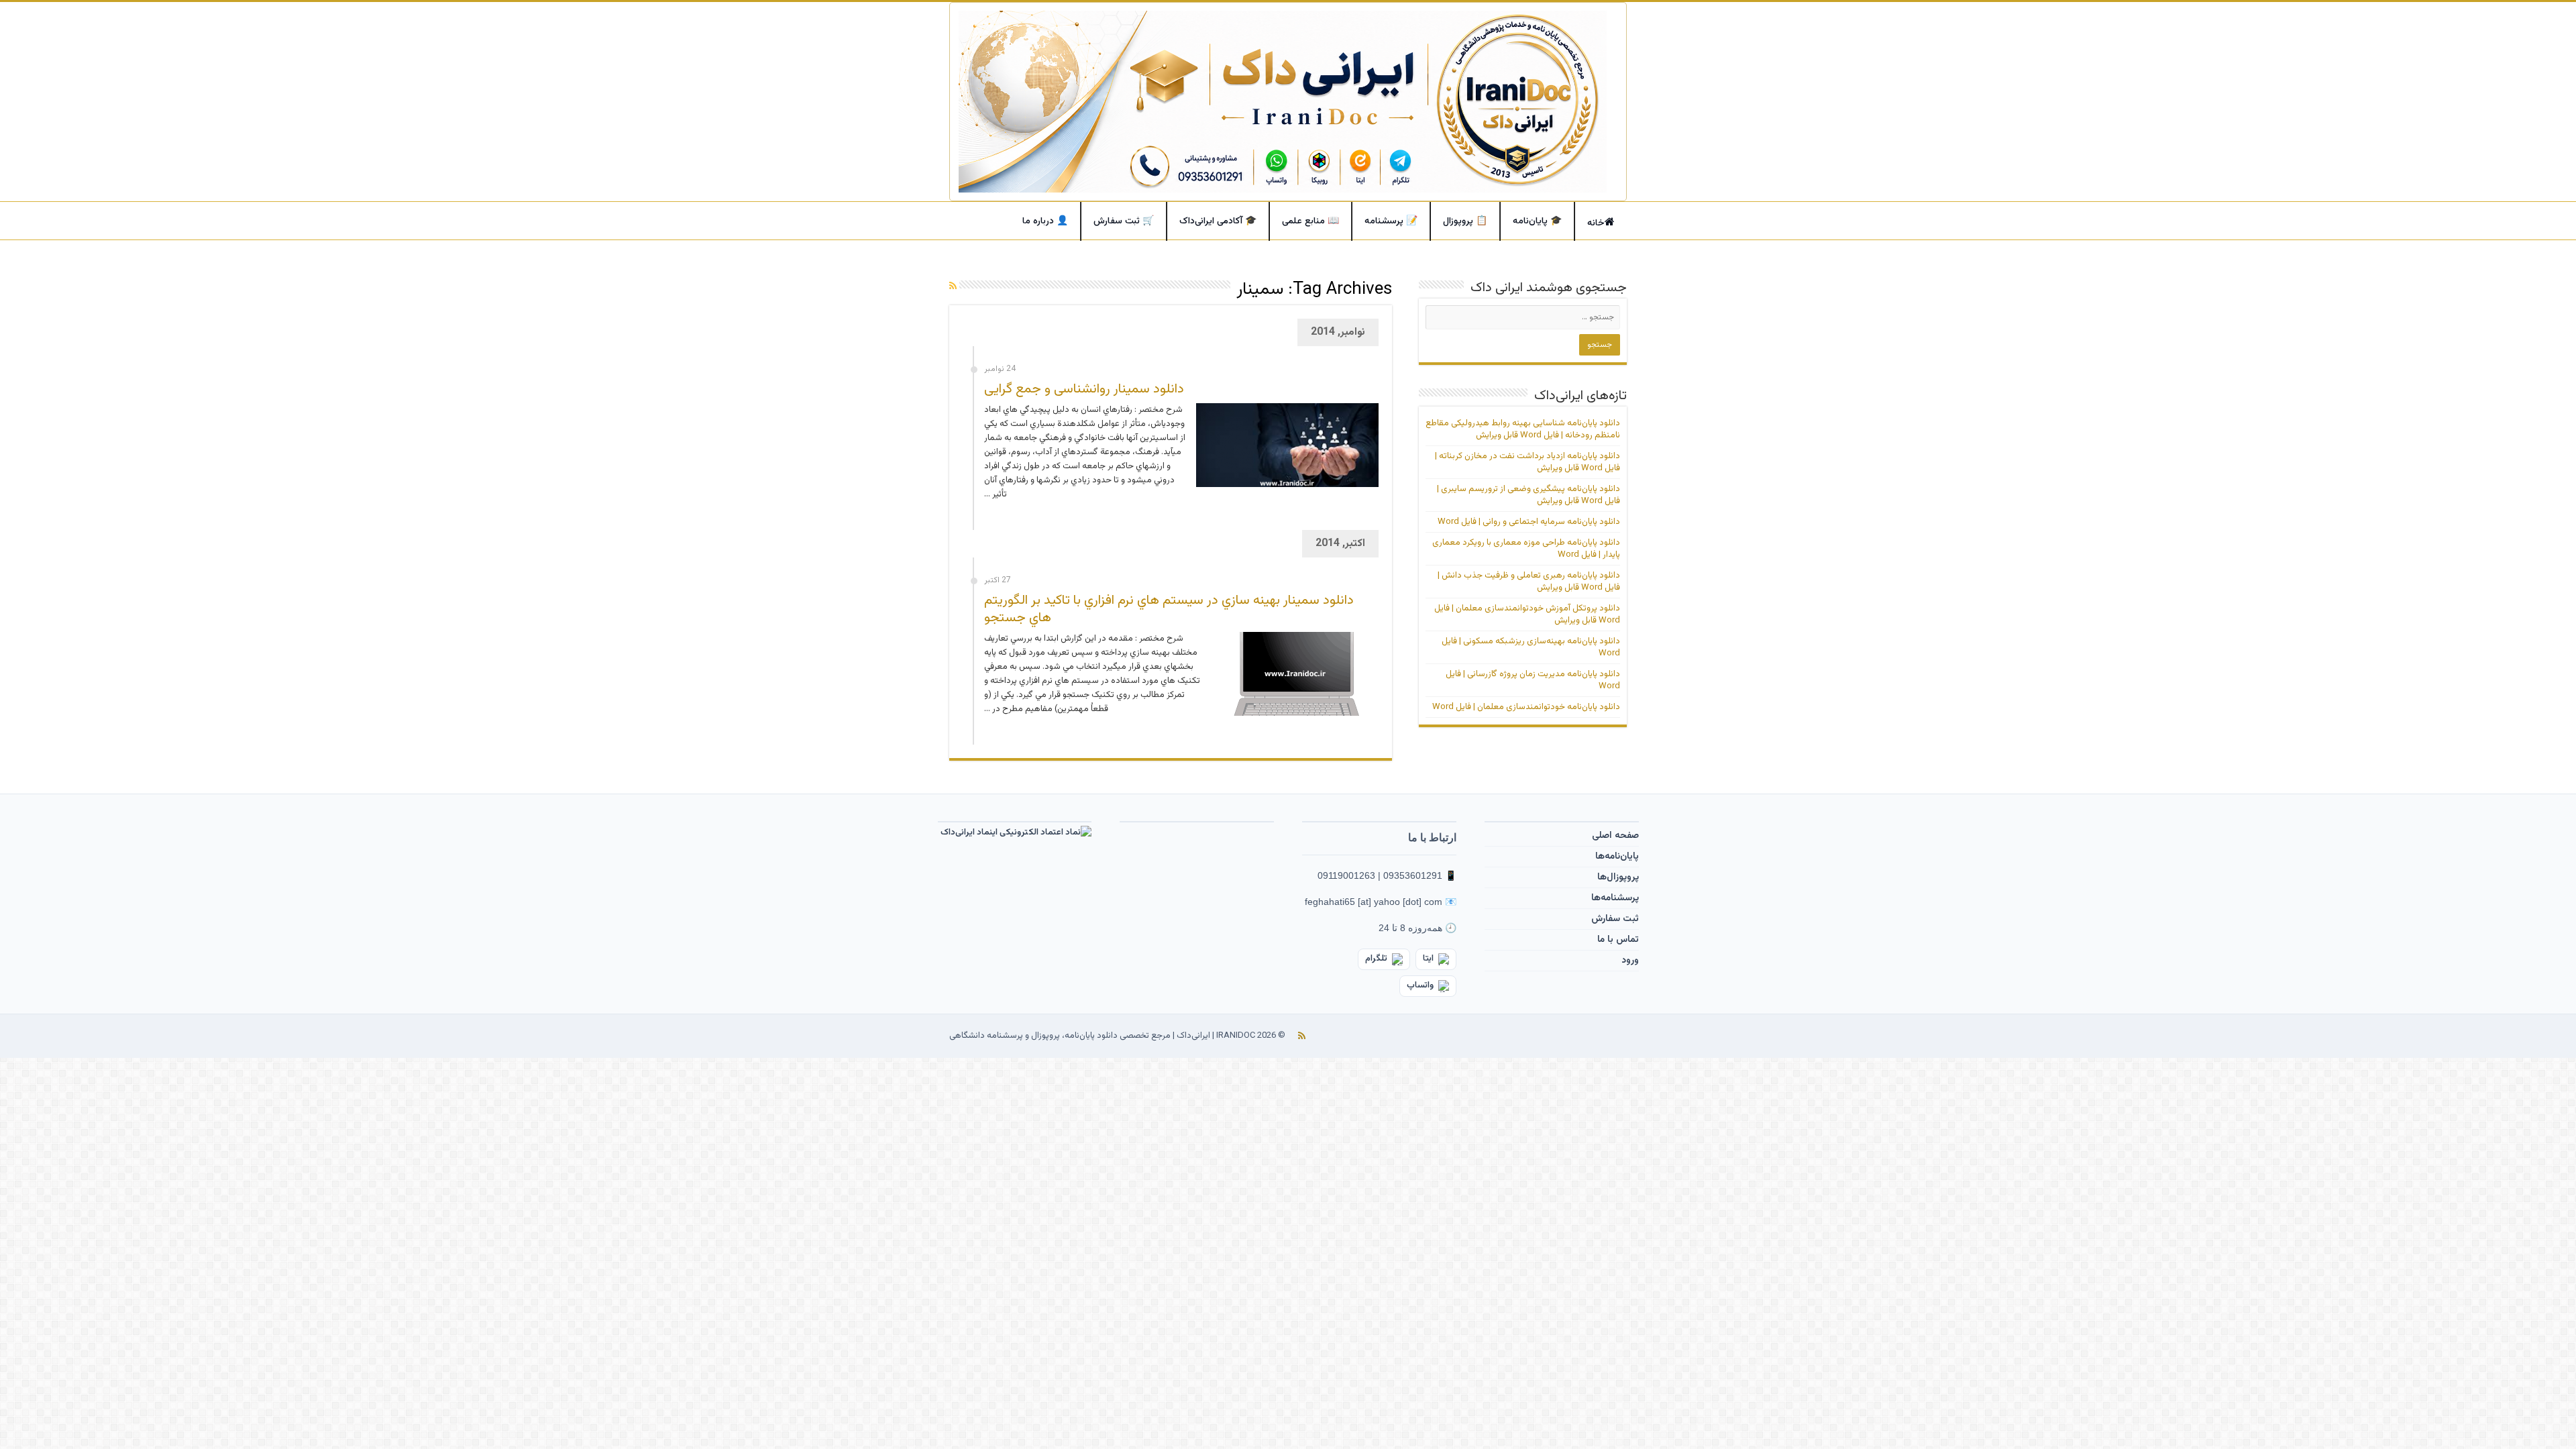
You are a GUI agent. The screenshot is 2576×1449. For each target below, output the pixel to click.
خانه (1596, 223)
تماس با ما (1618, 940)
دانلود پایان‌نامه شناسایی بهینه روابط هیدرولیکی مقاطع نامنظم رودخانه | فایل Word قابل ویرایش (1523, 429)
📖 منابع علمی (1310, 221)
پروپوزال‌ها (1618, 877)
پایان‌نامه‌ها (1617, 857)
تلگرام (1376, 959)
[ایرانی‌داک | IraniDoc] (1288, 102)
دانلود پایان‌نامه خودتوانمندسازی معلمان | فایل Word (1526, 707)
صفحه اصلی (1615, 836)
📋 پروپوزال (1465, 221)
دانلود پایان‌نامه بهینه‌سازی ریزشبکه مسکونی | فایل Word (1531, 647)
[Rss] (1302, 1036)
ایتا (1428, 959)
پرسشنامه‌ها (1615, 898)
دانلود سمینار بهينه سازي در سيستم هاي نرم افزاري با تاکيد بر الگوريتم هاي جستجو (1169, 609)
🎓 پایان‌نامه (1537, 221)
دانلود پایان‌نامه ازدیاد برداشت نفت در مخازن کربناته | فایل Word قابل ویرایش (1527, 462)
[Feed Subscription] (953, 287)
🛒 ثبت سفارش (1124, 221)
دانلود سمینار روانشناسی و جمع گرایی (1084, 389)
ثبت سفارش (1615, 919)
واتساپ (1420, 985)
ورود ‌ (1629, 961)
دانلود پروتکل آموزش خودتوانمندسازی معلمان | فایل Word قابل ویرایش (1527, 614)
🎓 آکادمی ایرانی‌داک (1218, 221)
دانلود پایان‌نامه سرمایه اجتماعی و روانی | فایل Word (1529, 522)
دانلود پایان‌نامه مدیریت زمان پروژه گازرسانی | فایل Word (1533, 680)
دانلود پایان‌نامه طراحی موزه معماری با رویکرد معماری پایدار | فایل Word (1526, 549)
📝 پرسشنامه (1391, 221)
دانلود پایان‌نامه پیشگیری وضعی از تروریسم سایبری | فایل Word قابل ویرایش (1528, 495)
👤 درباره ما (1045, 221)
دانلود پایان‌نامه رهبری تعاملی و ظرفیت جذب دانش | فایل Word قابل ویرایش (1529, 582)
